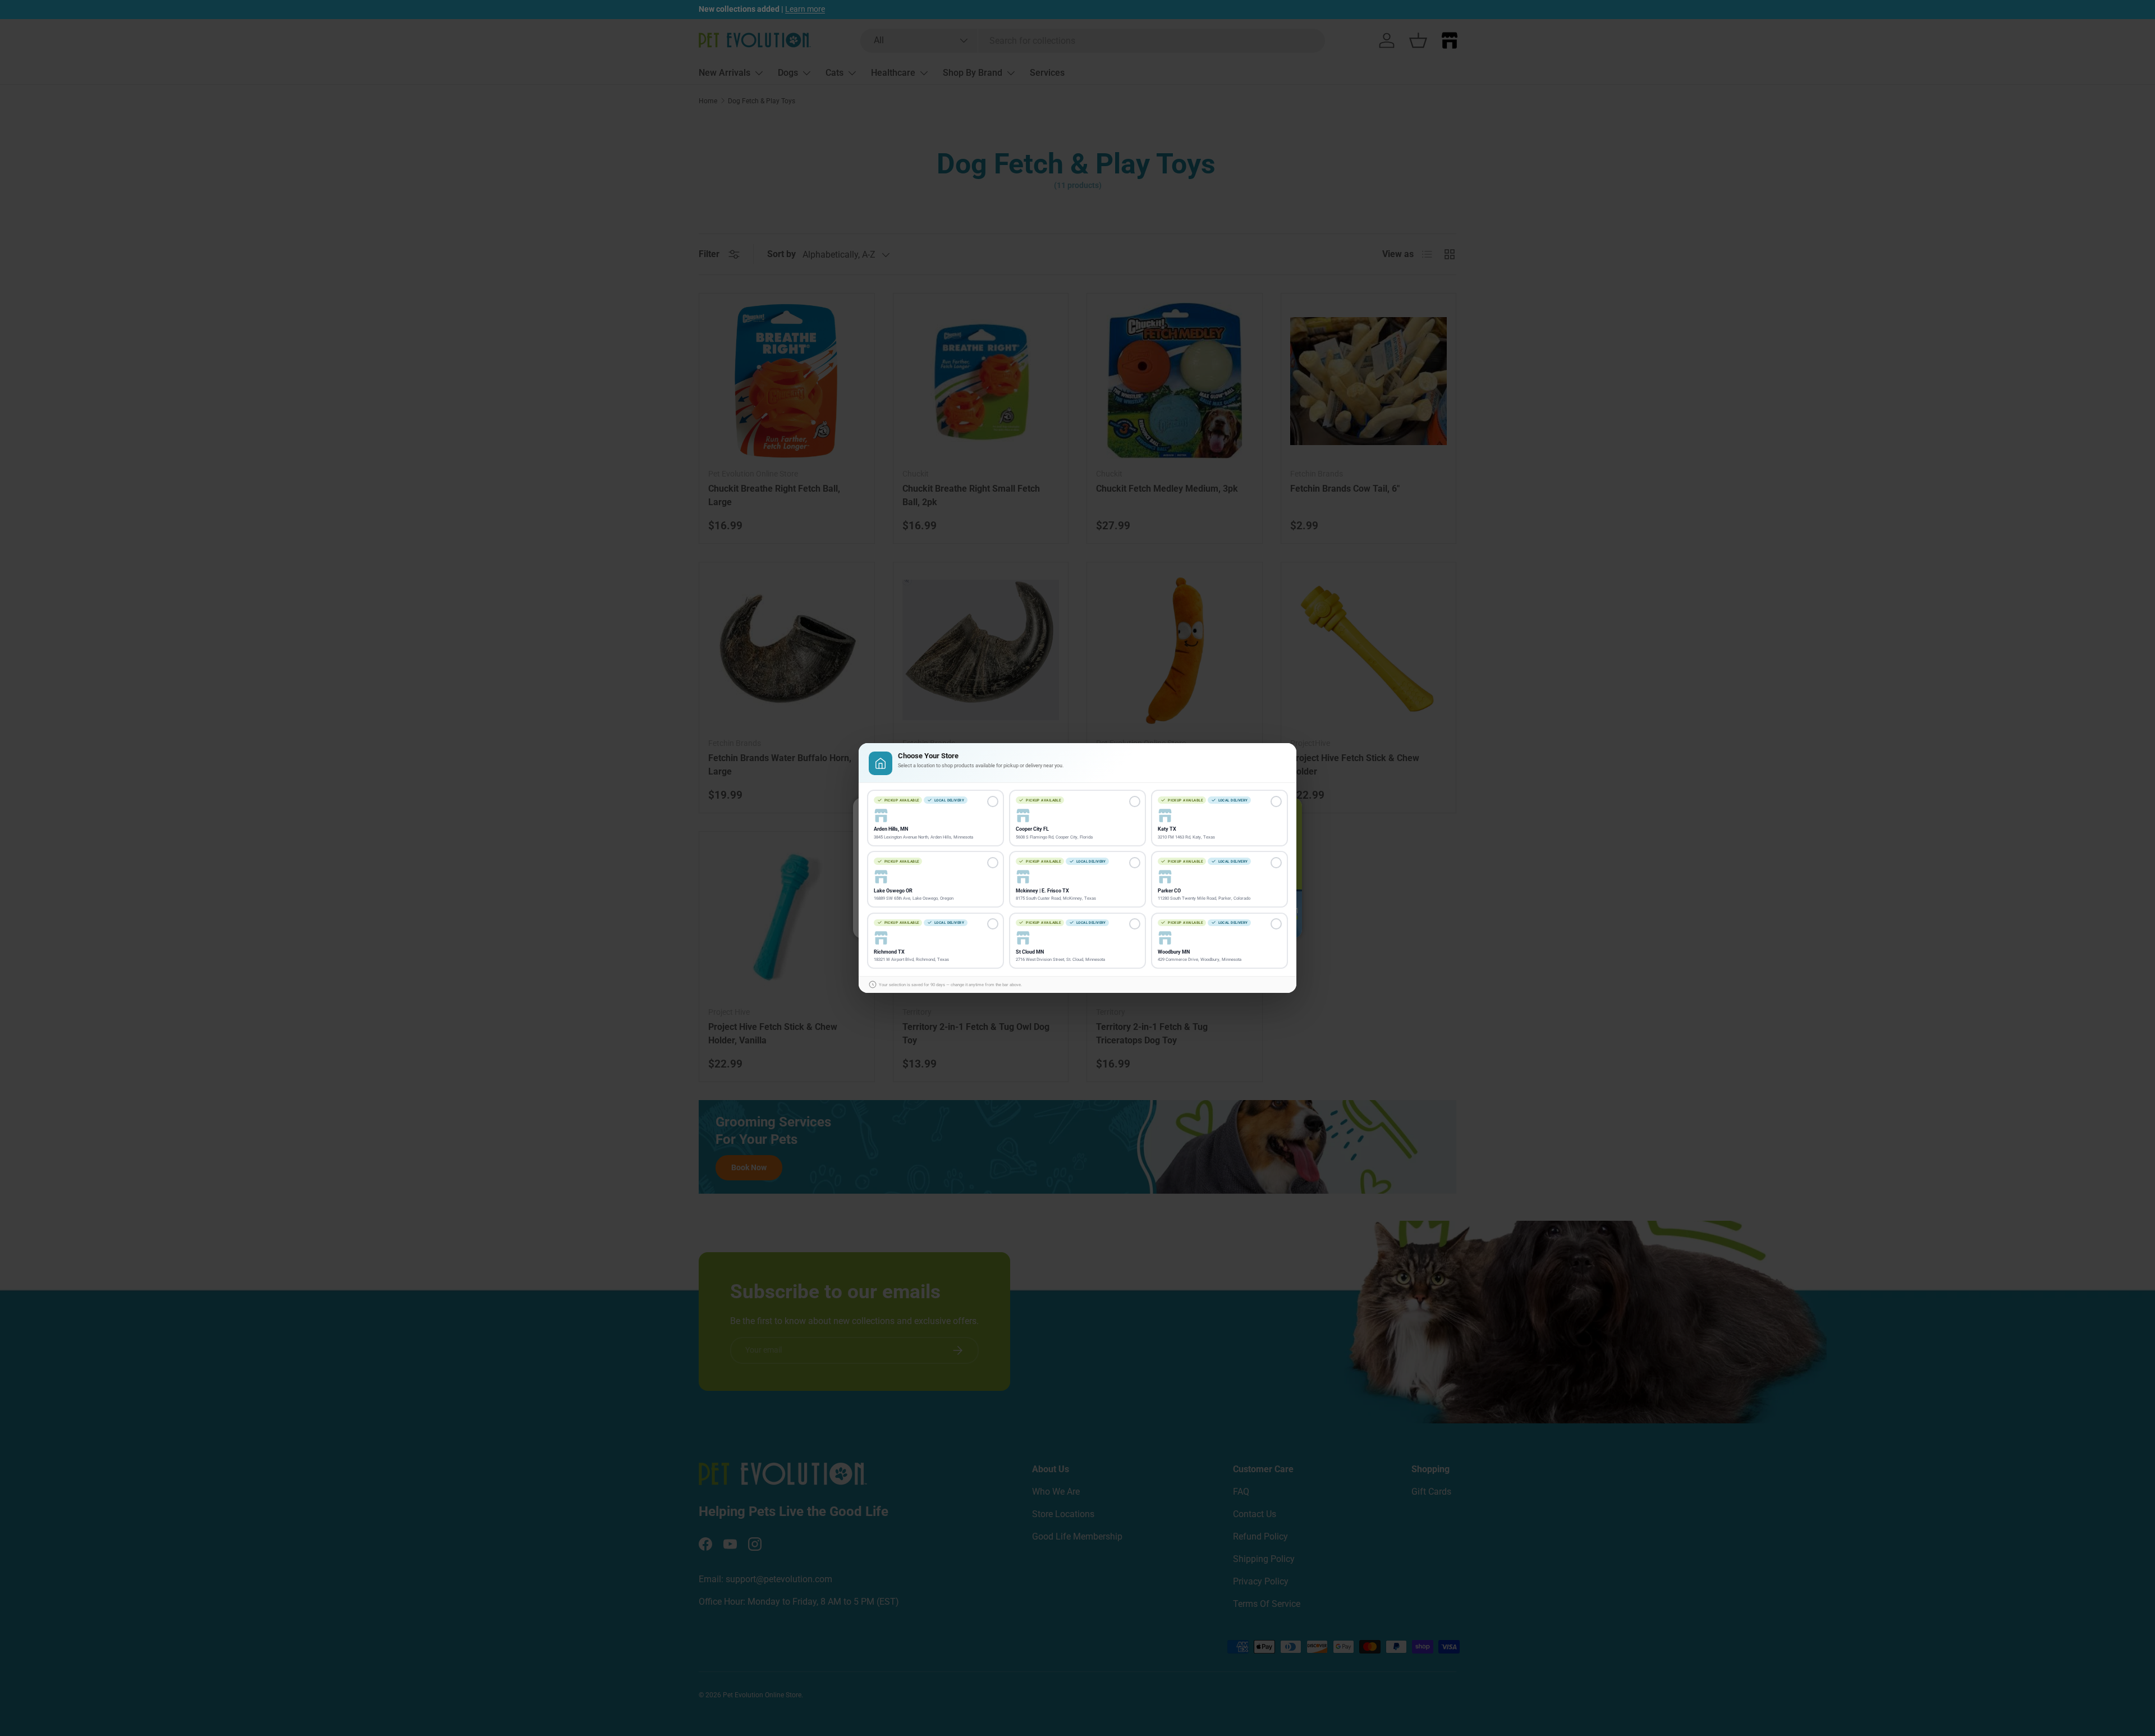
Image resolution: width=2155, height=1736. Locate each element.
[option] (936, 818)
